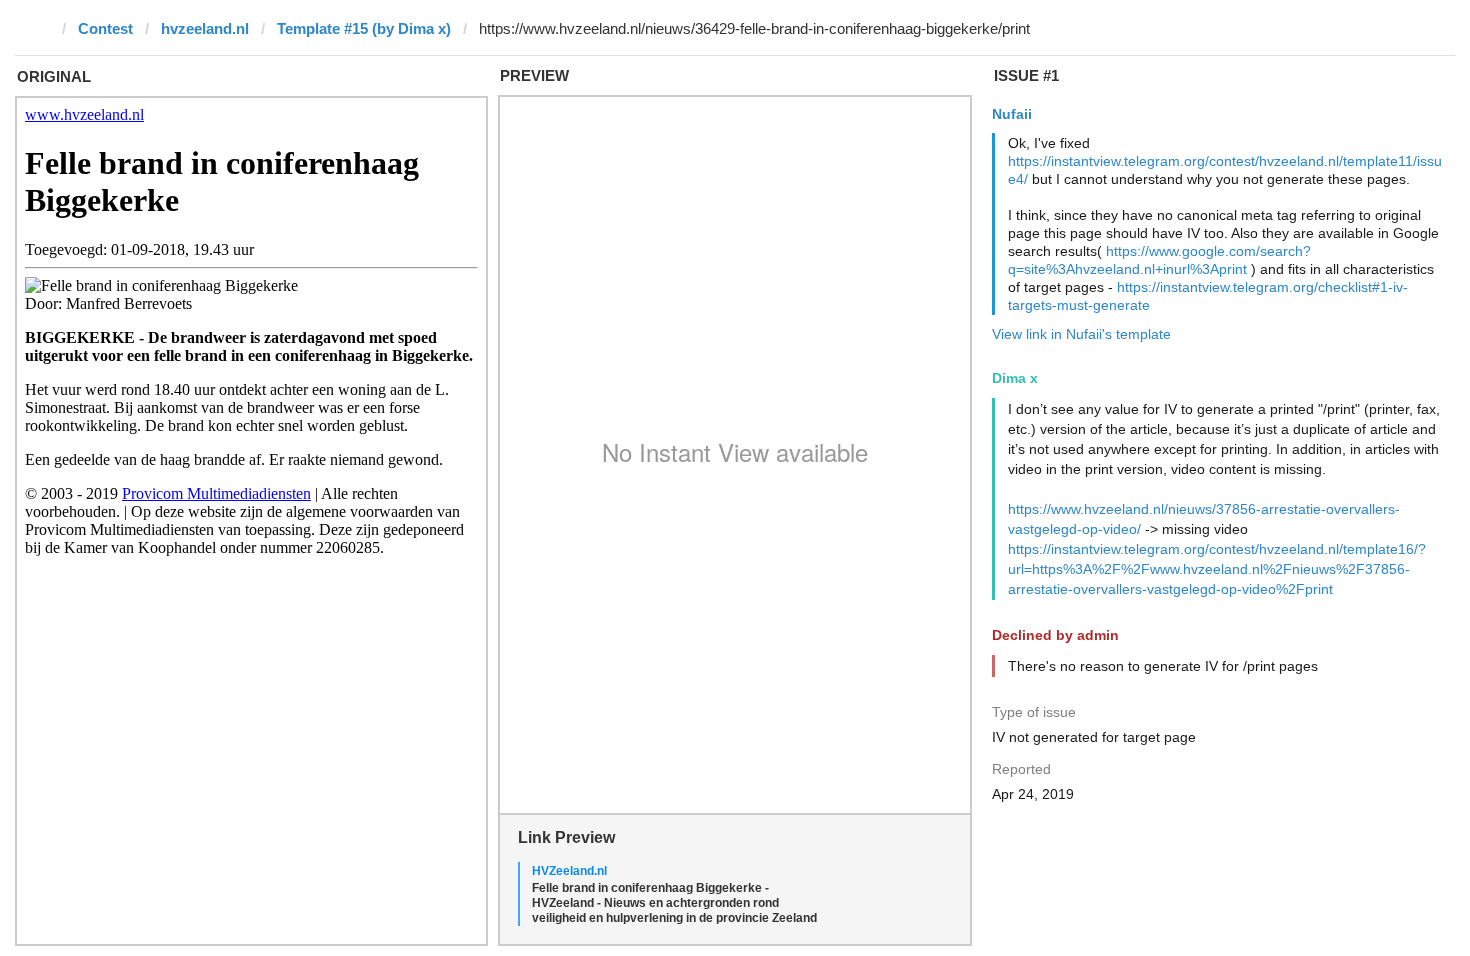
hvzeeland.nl (205, 28)
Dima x (1015, 378)
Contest (105, 28)
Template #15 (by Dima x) (364, 28)
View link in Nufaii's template (1081, 334)
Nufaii (1012, 114)
